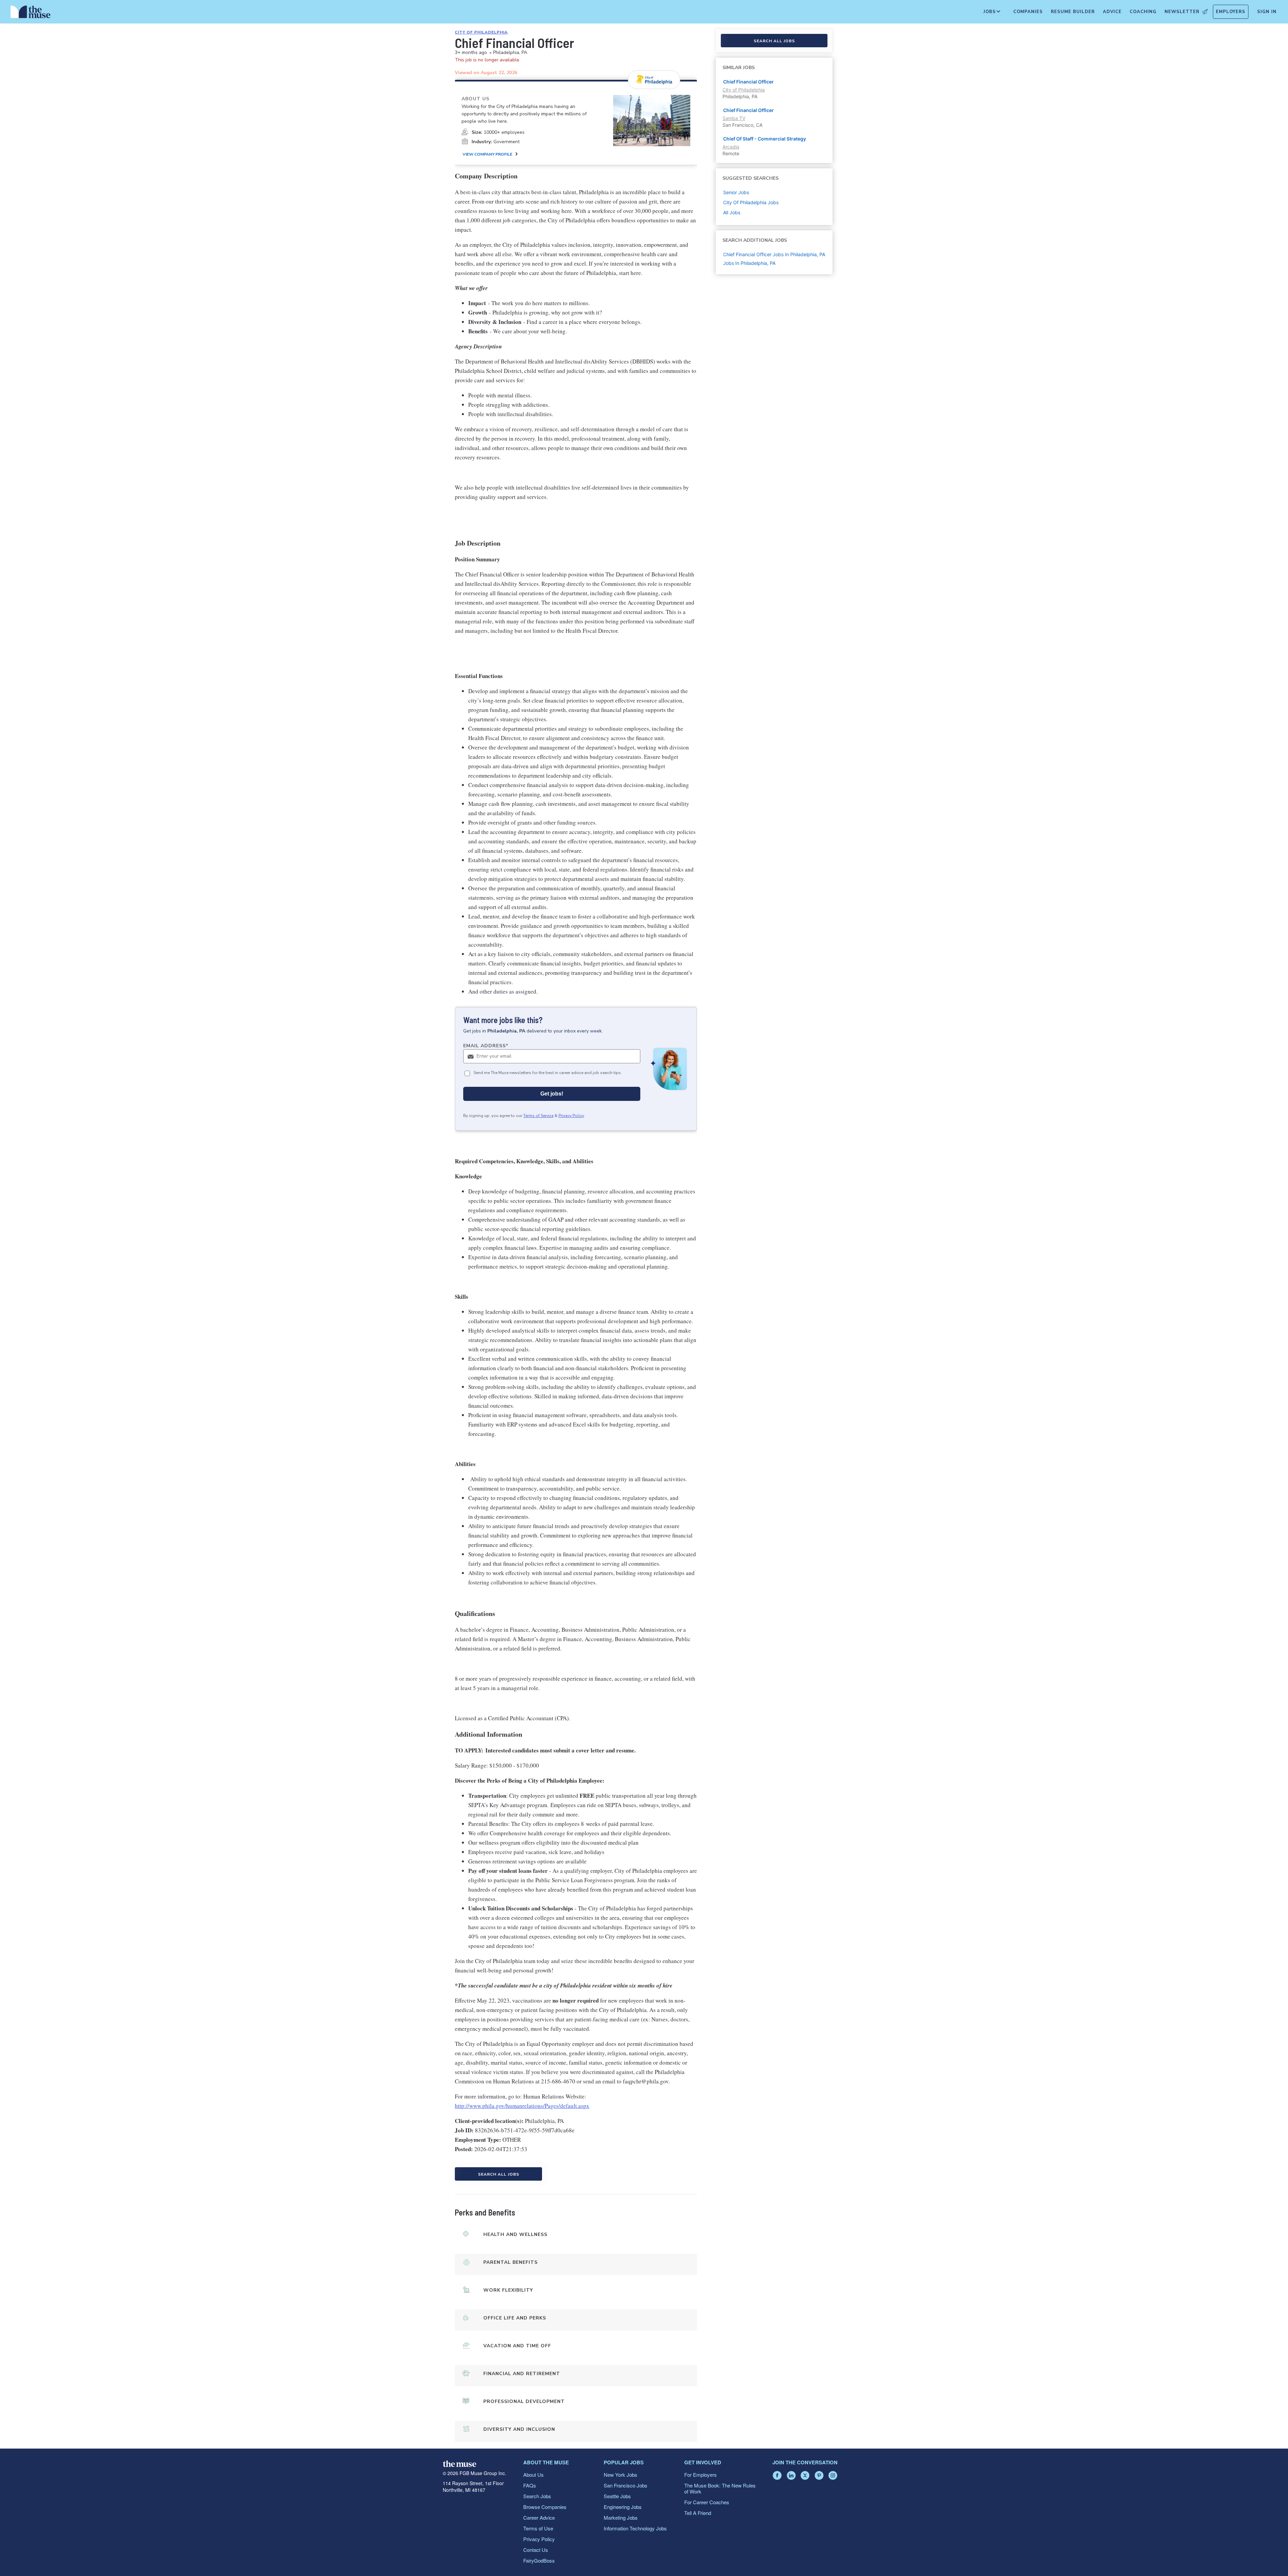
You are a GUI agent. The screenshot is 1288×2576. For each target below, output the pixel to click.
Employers (1231, 12)
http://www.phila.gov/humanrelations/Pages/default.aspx (522, 2106)
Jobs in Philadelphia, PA (749, 263)
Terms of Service (538, 1116)
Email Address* (486, 1046)
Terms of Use (538, 2528)
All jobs (732, 212)
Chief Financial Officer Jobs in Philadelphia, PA (774, 254)
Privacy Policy (571, 1116)
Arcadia (731, 147)
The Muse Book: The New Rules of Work (720, 2488)
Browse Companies (545, 2507)
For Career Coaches (707, 2502)
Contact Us (536, 2550)
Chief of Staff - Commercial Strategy (765, 139)
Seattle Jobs (617, 2496)
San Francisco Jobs (626, 2485)
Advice (1112, 12)
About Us (533, 2475)
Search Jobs (537, 2496)
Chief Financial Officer (748, 82)
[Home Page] (31, 13)
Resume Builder (1073, 12)
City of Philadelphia (481, 32)
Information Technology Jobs (635, 2528)
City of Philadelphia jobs (751, 202)
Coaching (1143, 12)
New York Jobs (621, 2475)
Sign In (1267, 12)
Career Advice (539, 2517)
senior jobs (736, 192)
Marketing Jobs (621, 2517)
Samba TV (734, 118)
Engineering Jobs (623, 2507)
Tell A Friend (698, 2513)
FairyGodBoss (539, 2560)
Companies (1028, 12)
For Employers (701, 2475)
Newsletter (1182, 12)
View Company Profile (487, 154)
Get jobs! (552, 1094)
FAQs (530, 2485)
